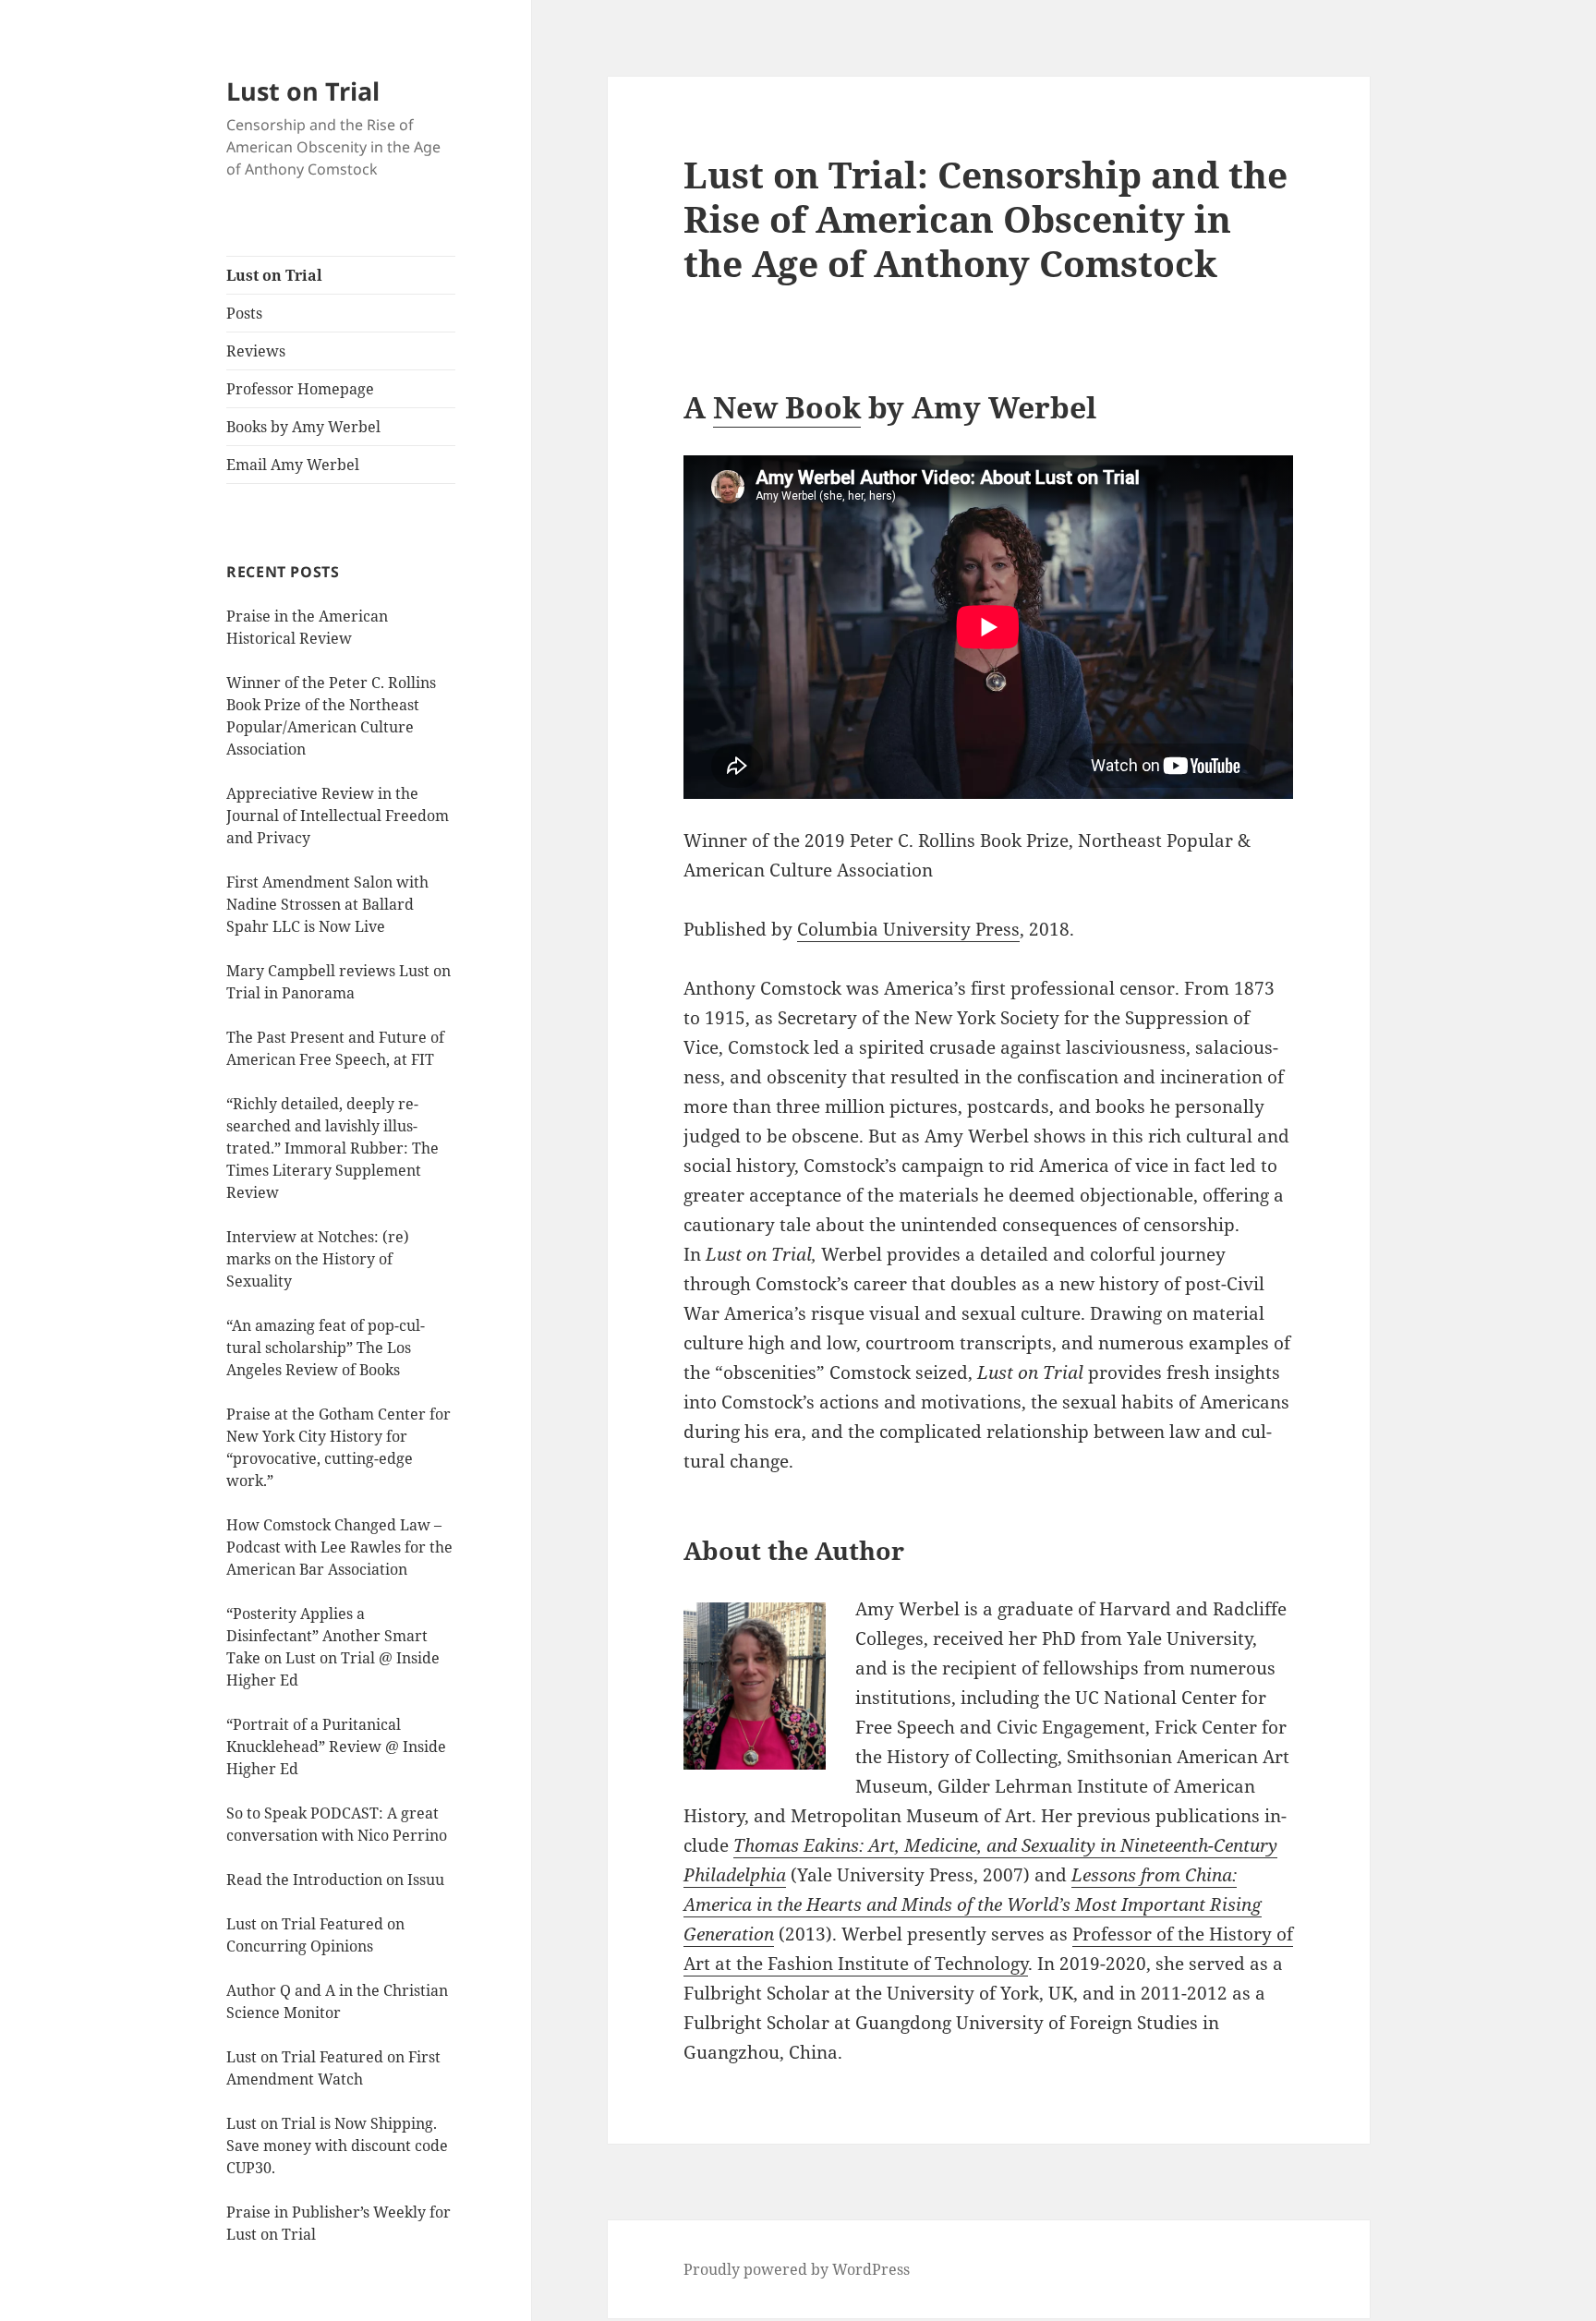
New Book (787, 407)
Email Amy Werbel (293, 465)
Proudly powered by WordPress (797, 2269)
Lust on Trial (303, 91)
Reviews (256, 351)
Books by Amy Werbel (303, 427)
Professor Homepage (300, 389)
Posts (244, 313)
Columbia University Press (908, 929)
